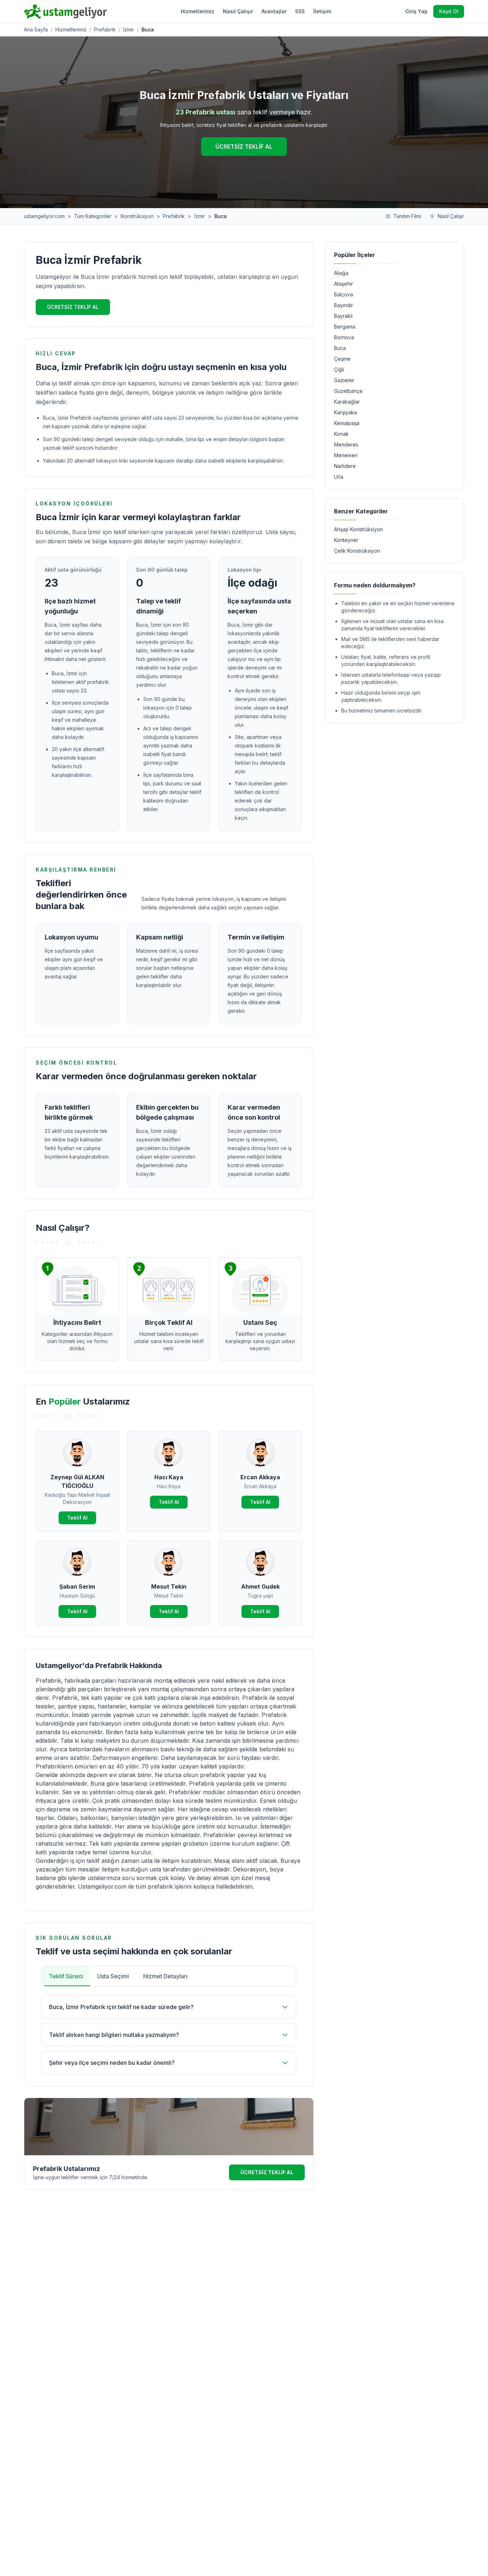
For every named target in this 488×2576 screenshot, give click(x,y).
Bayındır (343, 305)
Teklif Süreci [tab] (66, 1976)
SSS (300, 11)
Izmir (129, 29)
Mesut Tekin (169, 1586)
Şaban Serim (77, 1586)
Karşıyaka (345, 412)
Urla (339, 477)
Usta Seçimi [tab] (113, 1976)
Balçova (343, 294)
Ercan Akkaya (260, 1477)
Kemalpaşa (347, 423)
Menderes (346, 445)
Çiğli (339, 369)
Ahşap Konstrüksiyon (358, 529)
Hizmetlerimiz (198, 11)
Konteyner (346, 540)
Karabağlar (347, 402)
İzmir (200, 216)
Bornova (344, 337)
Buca (340, 348)
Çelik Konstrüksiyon (357, 551)
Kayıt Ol (449, 11)
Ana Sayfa (36, 29)
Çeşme (342, 359)
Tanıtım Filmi (407, 216)
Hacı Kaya (169, 1477)
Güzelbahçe (348, 391)
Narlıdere (345, 466)
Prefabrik (105, 29)
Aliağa (341, 273)
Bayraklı (343, 316)
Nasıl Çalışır (238, 11)
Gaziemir (344, 380)
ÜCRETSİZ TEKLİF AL (244, 147)
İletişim (322, 11)
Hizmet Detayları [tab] (165, 1976)
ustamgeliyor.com (44, 216)
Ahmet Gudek (260, 1586)
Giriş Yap (416, 11)
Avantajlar (274, 11)
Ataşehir (343, 284)
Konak (341, 434)
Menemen (346, 455)
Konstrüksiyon (137, 216)
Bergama (345, 327)
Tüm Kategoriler (93, 216)
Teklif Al (77, 1518)
